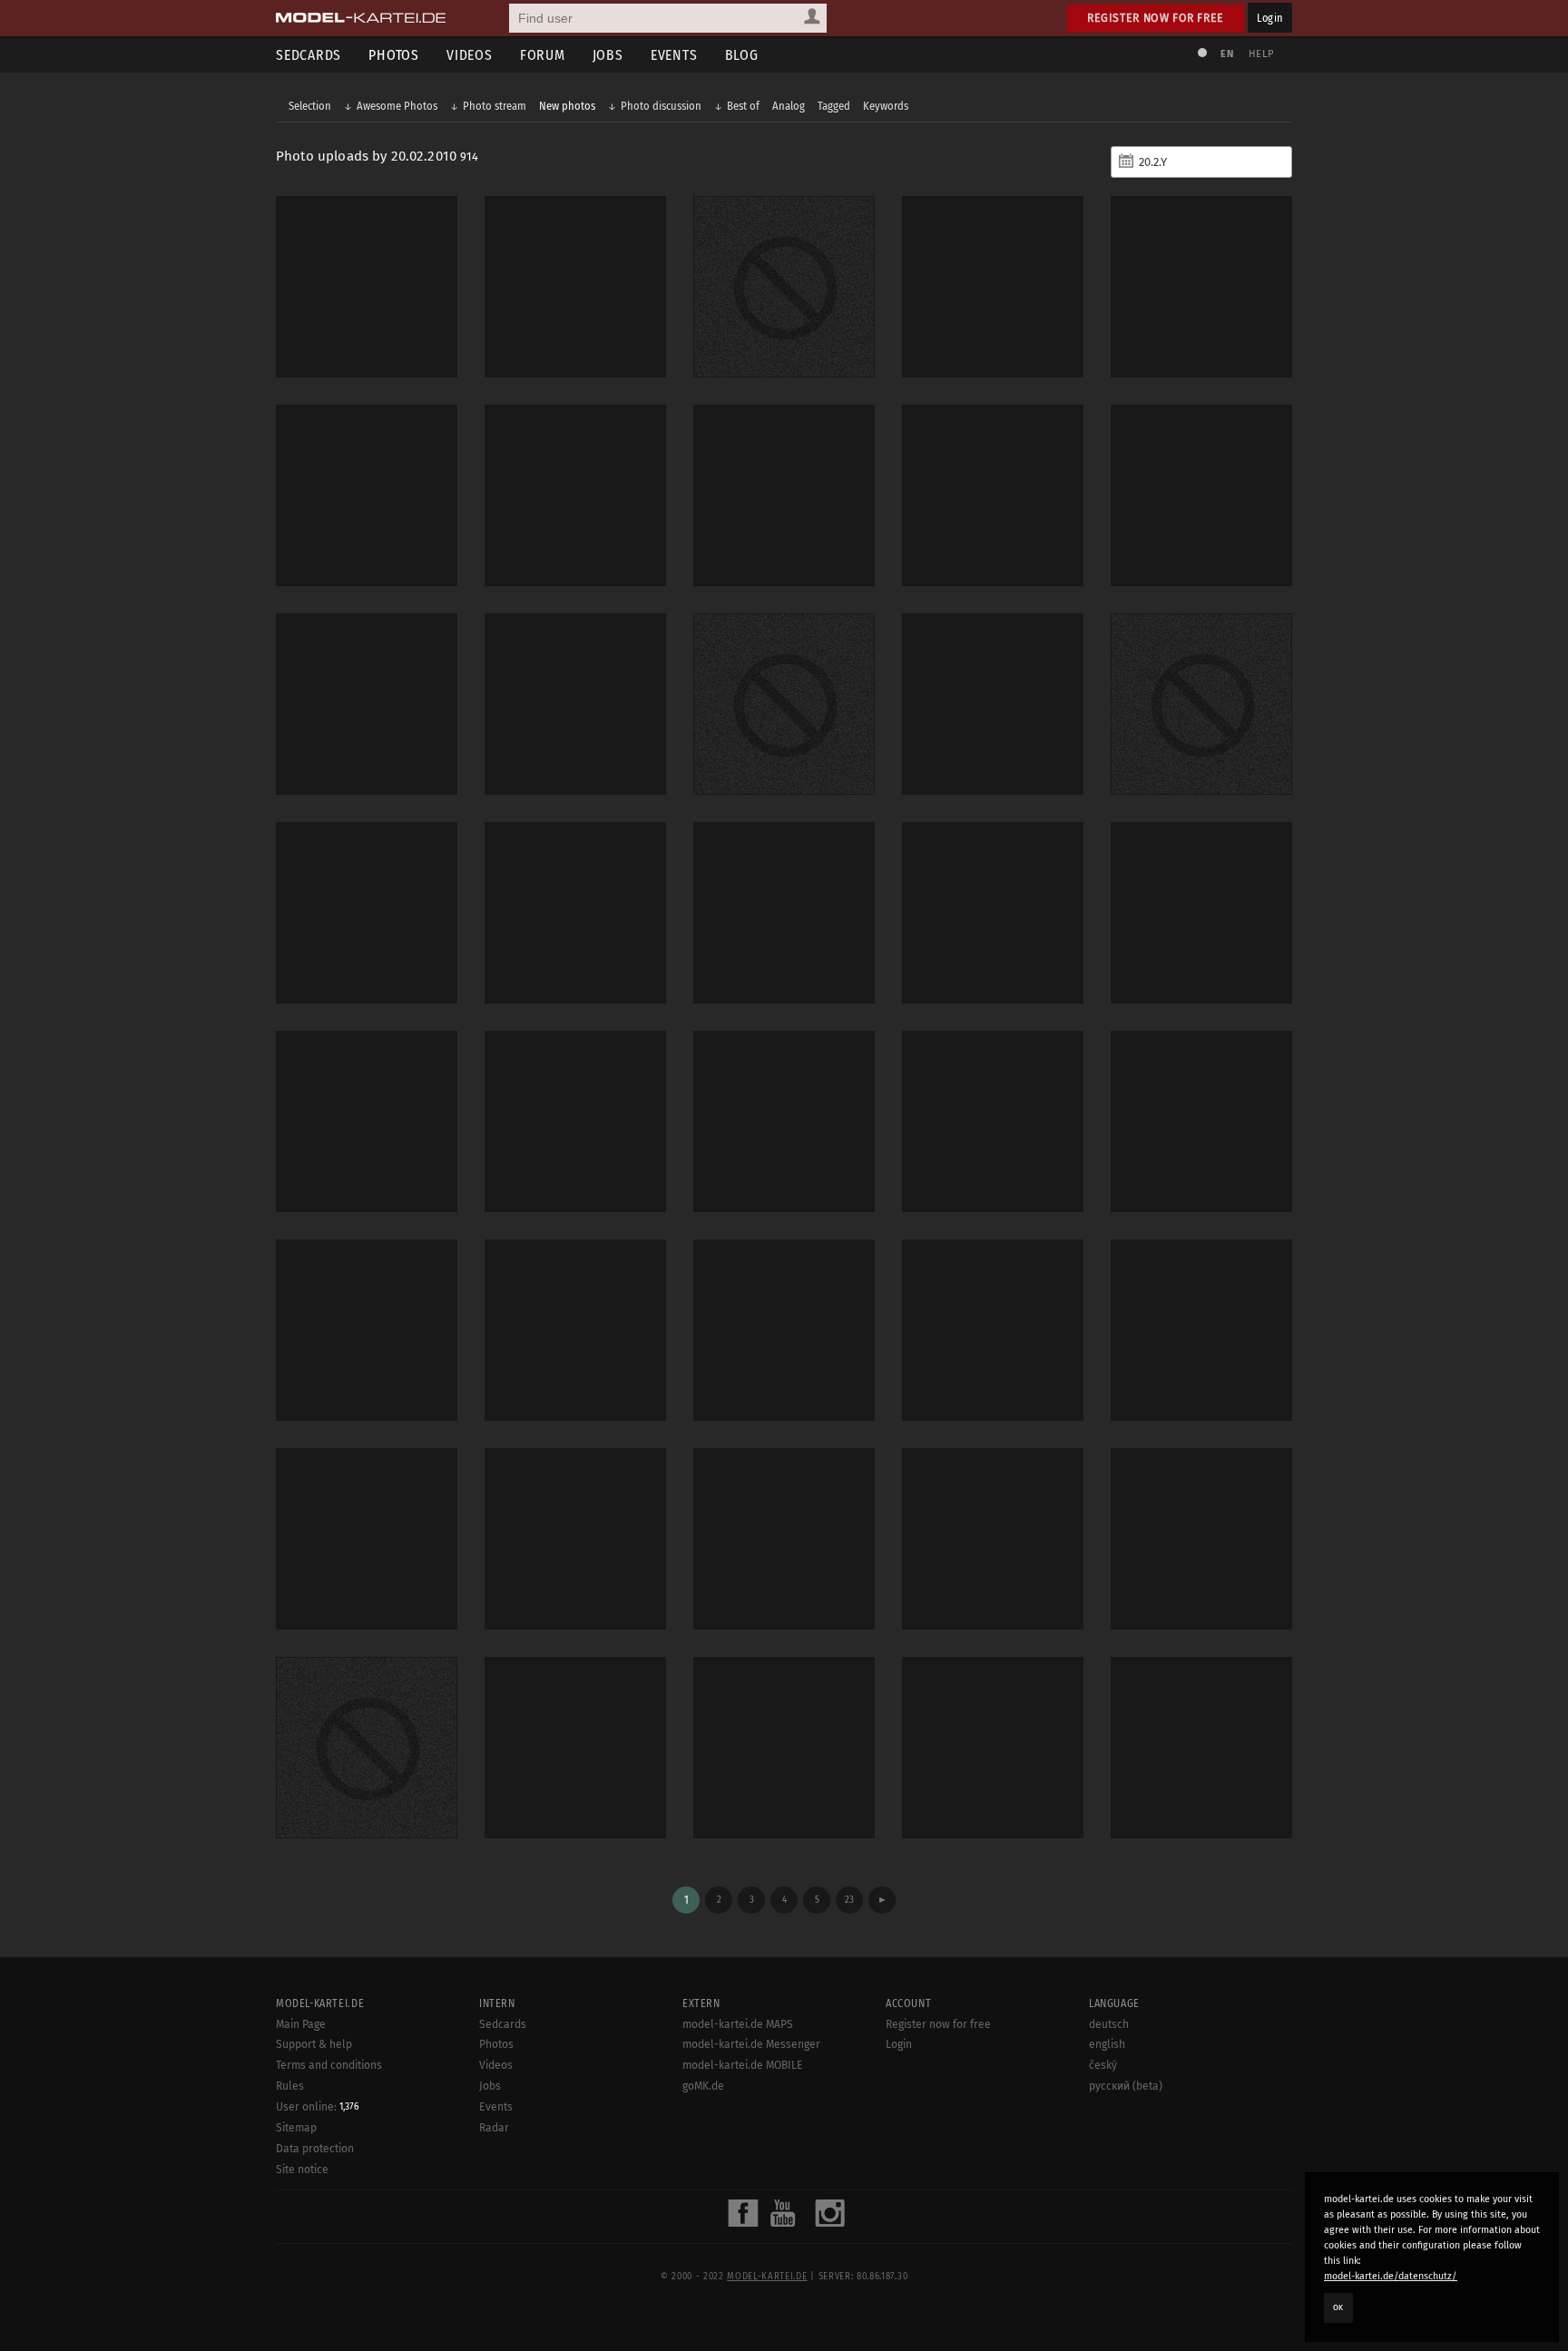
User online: (318, 2107)
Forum (543, 55)
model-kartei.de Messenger (751, 2044)
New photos (567, 106)
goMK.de (703, 2086)
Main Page (301, 2024)
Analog (789, 106)
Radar (494, 2128)
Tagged (834, 106)
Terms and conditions (329, 2065)
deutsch (1109, 2024)
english (1107, 2044)
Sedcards (309, 55)
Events (674, 55)
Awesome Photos (397, 106)
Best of (743, 106)
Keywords (886, 106)
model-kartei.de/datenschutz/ (1391, 2276)
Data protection (315, 2149)
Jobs (608, 55)
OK (1338, 2307)
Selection (310, 106)
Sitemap (296, 2128)
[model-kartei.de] (361, 18)
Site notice (302, 2170)
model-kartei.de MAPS (738, 2024)
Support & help (314, 2044)
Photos (394, 55)
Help (1261, 54)
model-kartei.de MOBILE (743, 2065)
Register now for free (1156, 18)
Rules (290, 2086)
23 (849, 1900)
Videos (470, 55)
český (1103, 2065)
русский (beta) (1126, 2086)
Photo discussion (661, 106)
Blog (742, 55)
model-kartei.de (767, 2277)
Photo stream (495, 106)
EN (1227, 54)
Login (1270, 18)
